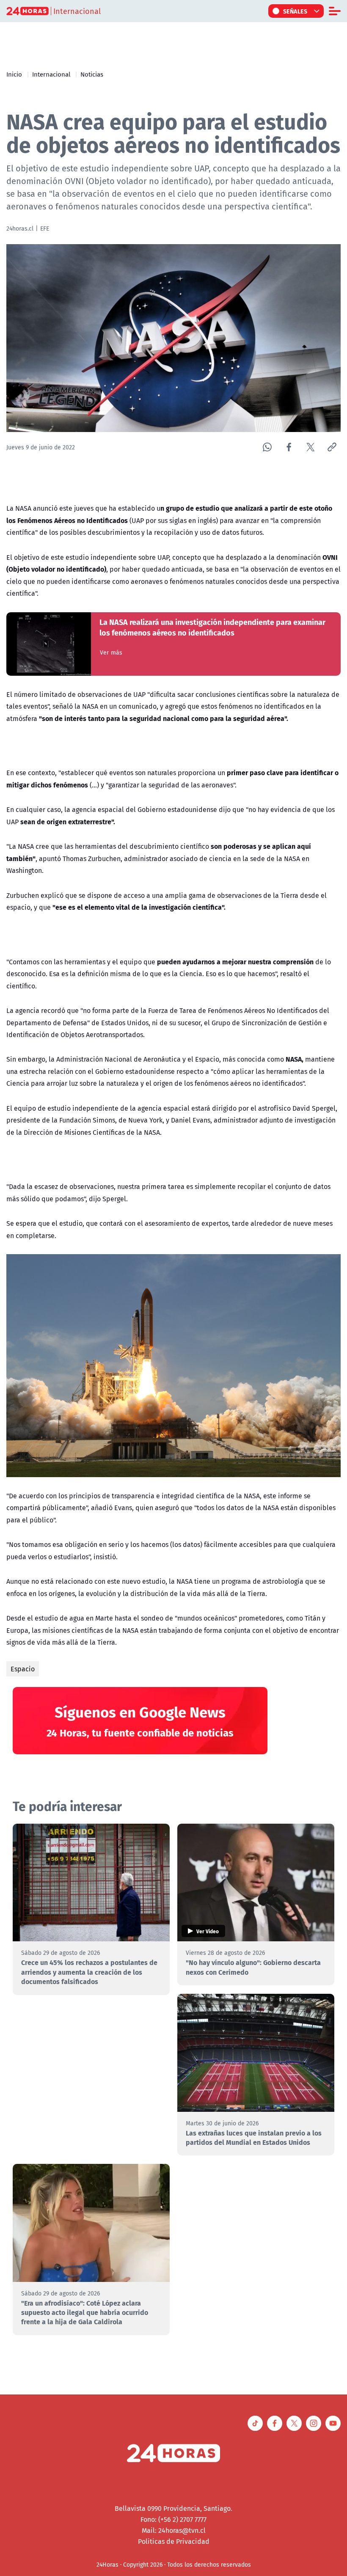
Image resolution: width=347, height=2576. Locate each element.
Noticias (92, 74)
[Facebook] (289, 447)
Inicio (14, 74)
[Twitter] (310, 447)
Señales (295, 11)
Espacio (23, 1669)
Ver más (111, 652)
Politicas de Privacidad (174, 2541)
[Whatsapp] (267, 447)
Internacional (51, 74)
